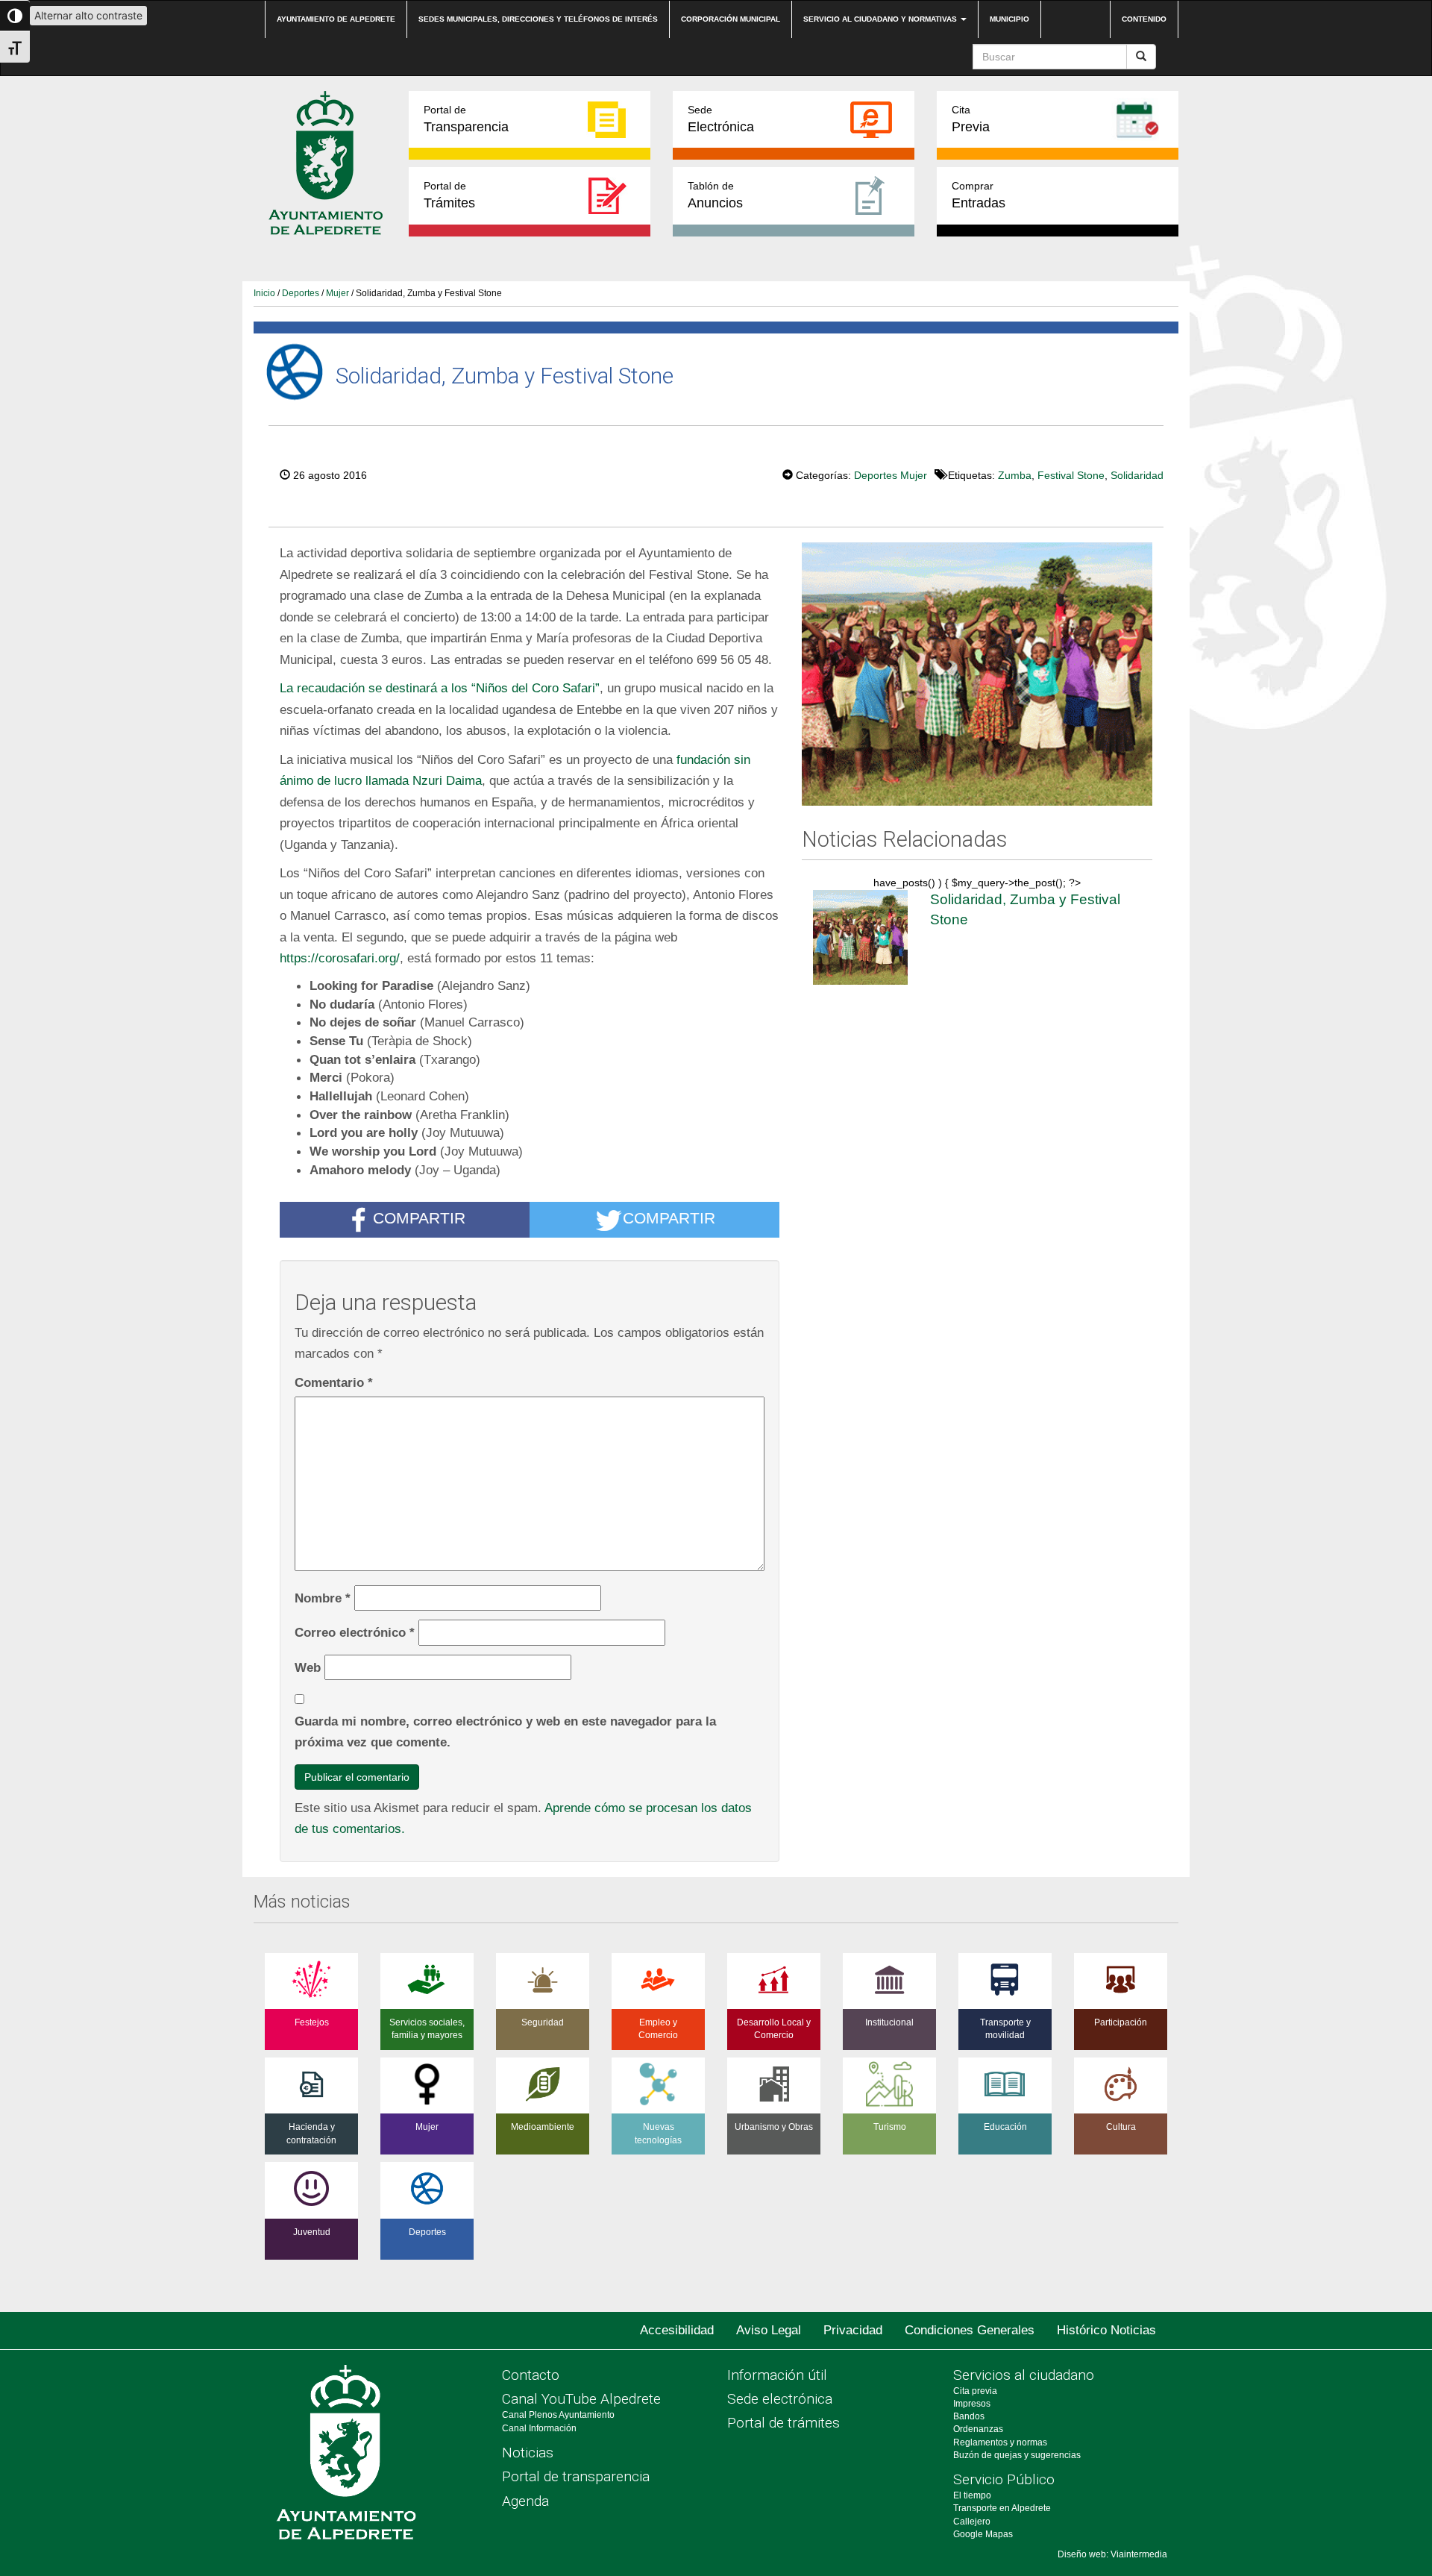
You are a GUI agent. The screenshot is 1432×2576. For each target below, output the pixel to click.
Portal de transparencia (576, 2476)
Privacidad (853, 2330)
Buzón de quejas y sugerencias (1017, 2455)
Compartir (419, 1218)
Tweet (737, 474)
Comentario (334, 1382)
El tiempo (972, 2495)
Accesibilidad (677, 2330)
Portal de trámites (783, 2423)
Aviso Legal (769, 2330)
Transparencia (466, 119)
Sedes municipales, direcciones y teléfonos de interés (538, 19)
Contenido (1144, 19)
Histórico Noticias (1106, 2330)
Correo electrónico (355, 1632)
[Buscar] (1141, 57)
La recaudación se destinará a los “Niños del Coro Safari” (440, 688)
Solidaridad (1137, 475)
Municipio (1009, 19)
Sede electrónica (780, 2399)
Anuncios (715, 195)
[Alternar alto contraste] (15, 16)
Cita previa (975, 2391)
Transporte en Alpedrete (1002, 2508)
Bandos (969, 2416)
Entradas (979, 195)
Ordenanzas (978, 2429)
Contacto (531, 2375)
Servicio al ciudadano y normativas (881, 19)
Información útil (777, 2375)
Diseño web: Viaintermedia (1112, 2554)
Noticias (528, 2453)
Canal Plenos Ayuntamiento (558, 2415)
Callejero (972, 2522)
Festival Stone (1071, 475)
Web (308, 1667)
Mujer (337, 293)
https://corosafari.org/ (340, 958)
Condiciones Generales (970, 2330)
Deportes (301, 293)
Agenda (525, 2501)
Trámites (449, 195)
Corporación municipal (731, 19)
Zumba (1015, 475)
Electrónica (721, 119)
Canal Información (539, 2428)
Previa (971, 119)
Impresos (972, 2404)
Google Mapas (983, 2534)
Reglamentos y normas (1000, 2442)
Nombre (323, 1598)
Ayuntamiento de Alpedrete (336, 19)
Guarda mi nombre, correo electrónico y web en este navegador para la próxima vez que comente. (505, 1732)
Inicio (264, 293)
